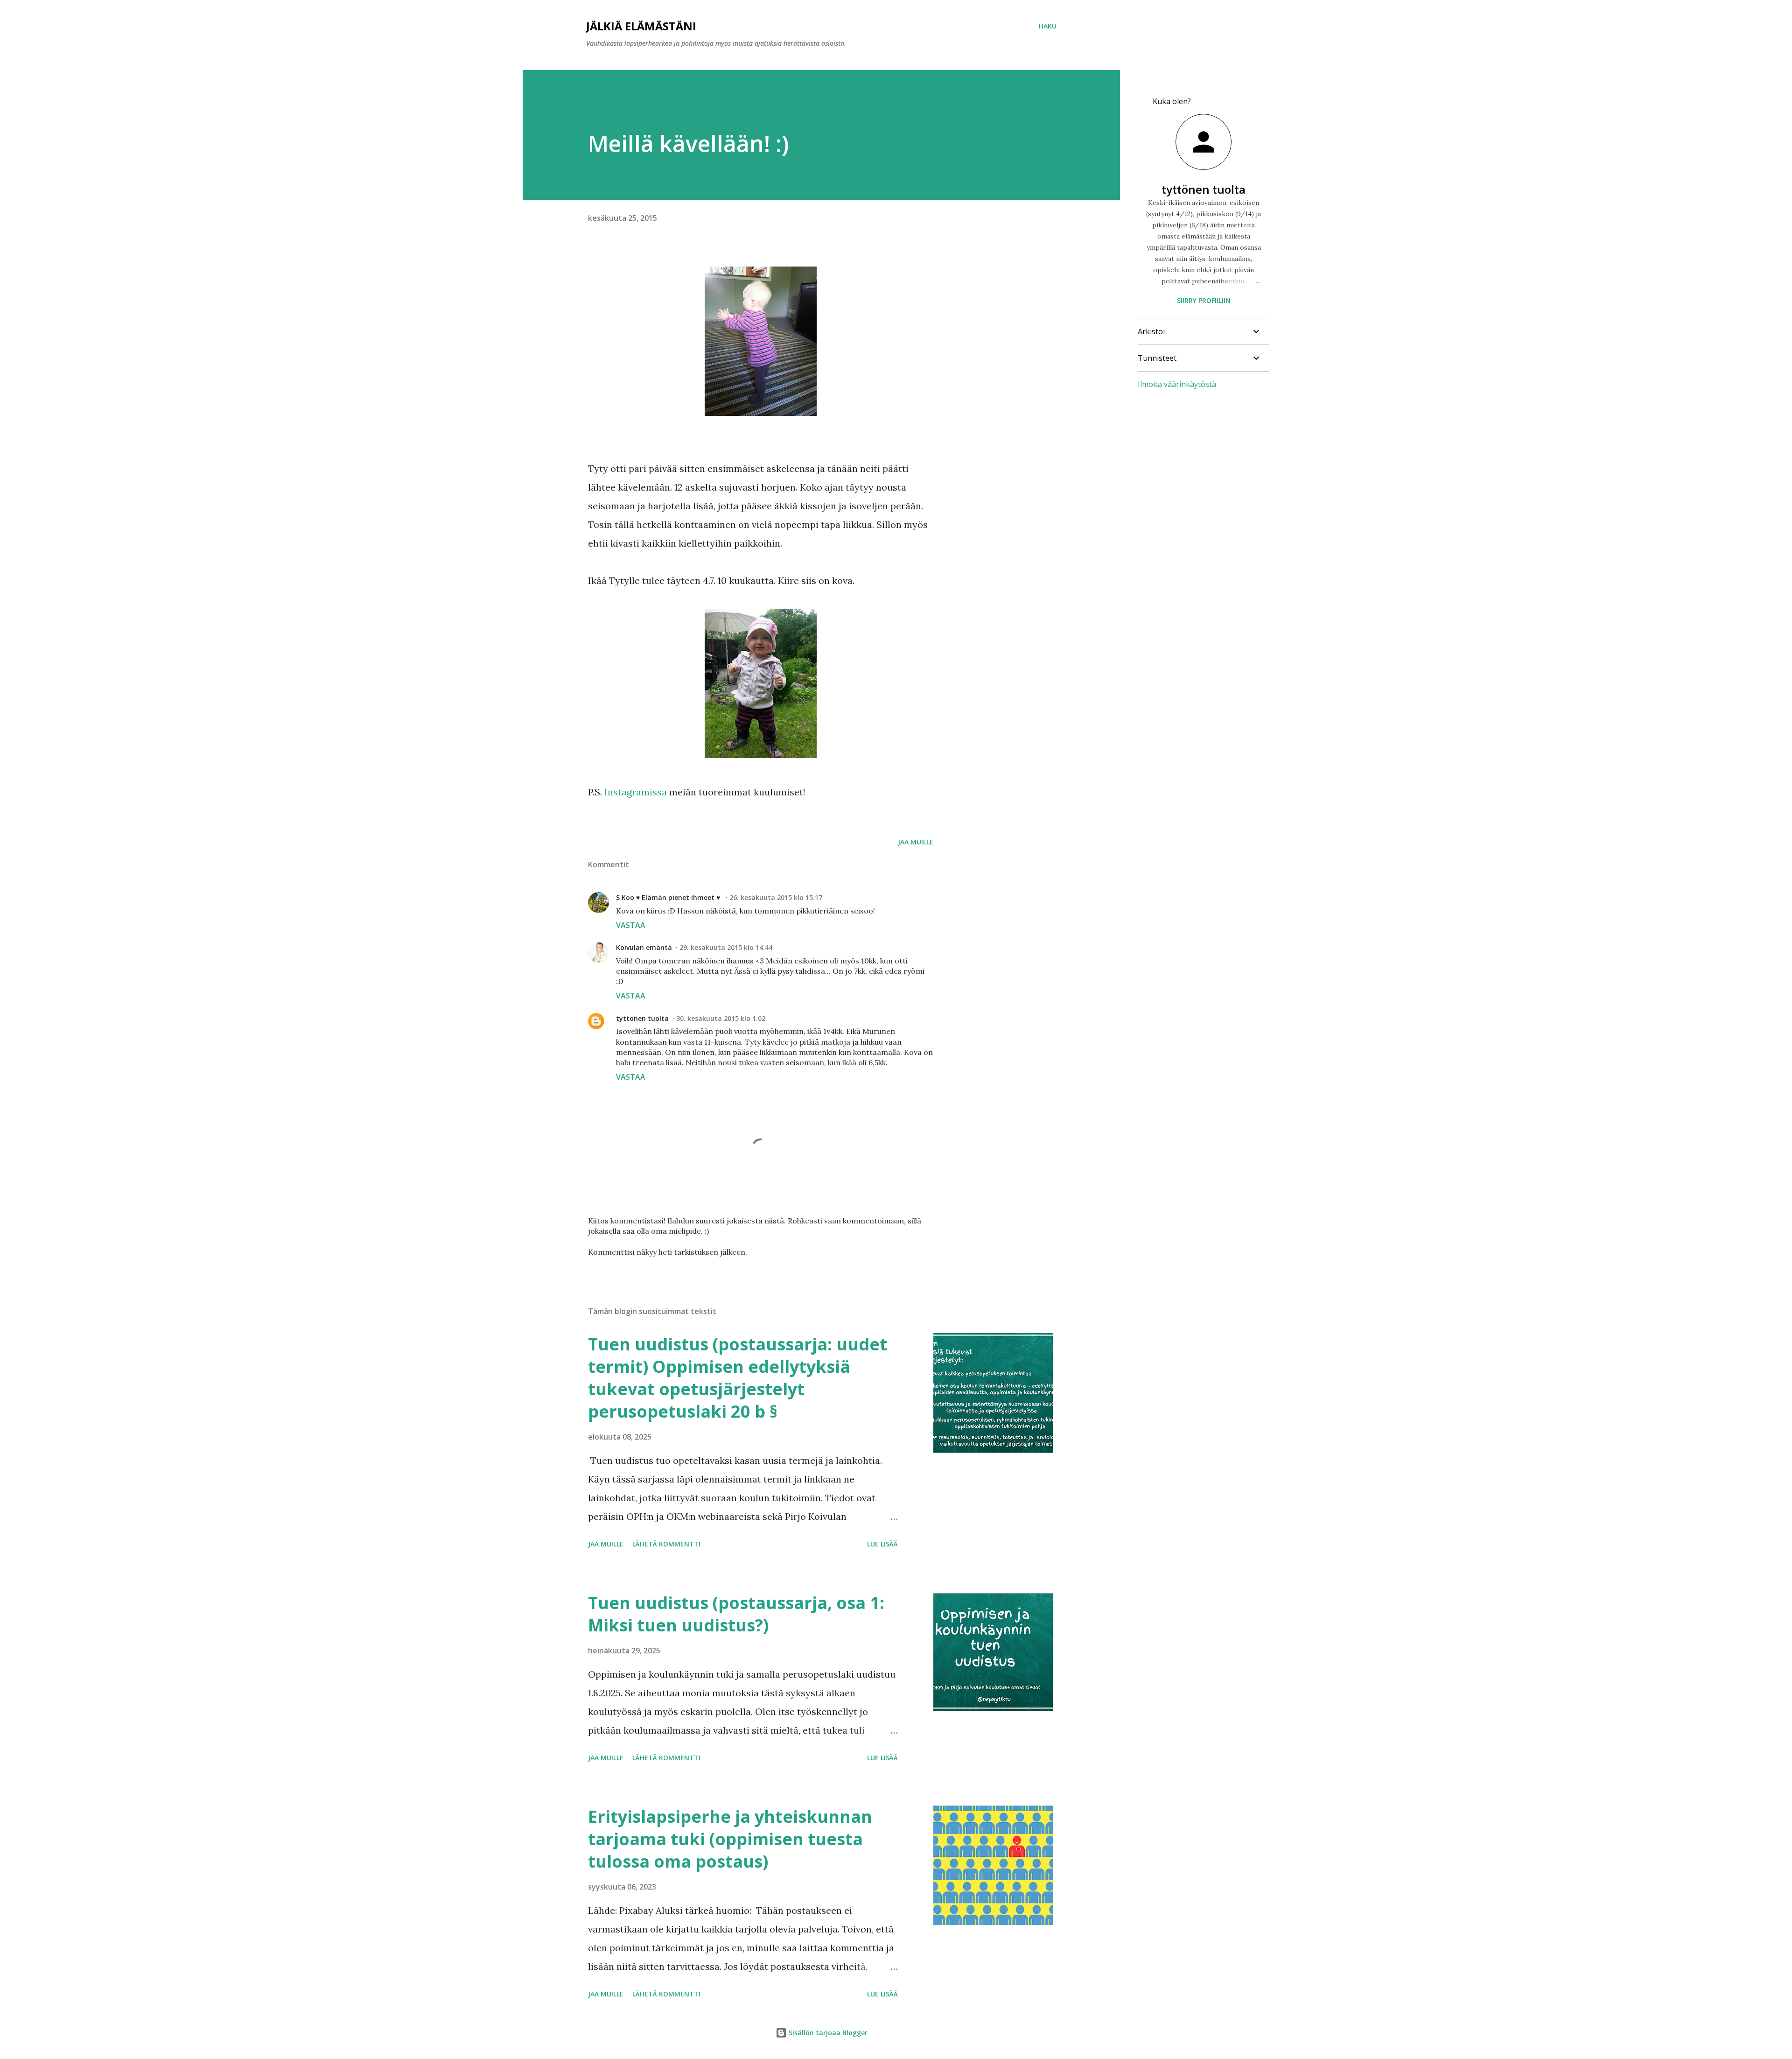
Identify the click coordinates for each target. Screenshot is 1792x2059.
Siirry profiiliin (1204, 300)
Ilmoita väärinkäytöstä (1177, 384)
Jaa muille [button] (916, 842)
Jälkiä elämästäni (641, 26)
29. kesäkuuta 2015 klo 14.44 (726, 947)
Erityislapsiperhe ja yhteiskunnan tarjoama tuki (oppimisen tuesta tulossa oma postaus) (730, 1839)
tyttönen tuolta (642, 1018)
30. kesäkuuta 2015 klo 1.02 (721, 1018)
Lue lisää (882, 1544)
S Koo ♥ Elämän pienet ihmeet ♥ (669, 897)
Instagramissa (636, 792)
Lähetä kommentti (666, 1544)
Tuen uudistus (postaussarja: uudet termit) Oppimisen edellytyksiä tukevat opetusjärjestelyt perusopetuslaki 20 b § (738, 1378)
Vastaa (631, 925)
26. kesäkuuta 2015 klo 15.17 (776, 897)
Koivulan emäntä (644, 947)
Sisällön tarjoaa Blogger (827, 2033)
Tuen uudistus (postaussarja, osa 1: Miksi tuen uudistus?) (736, 1614)
